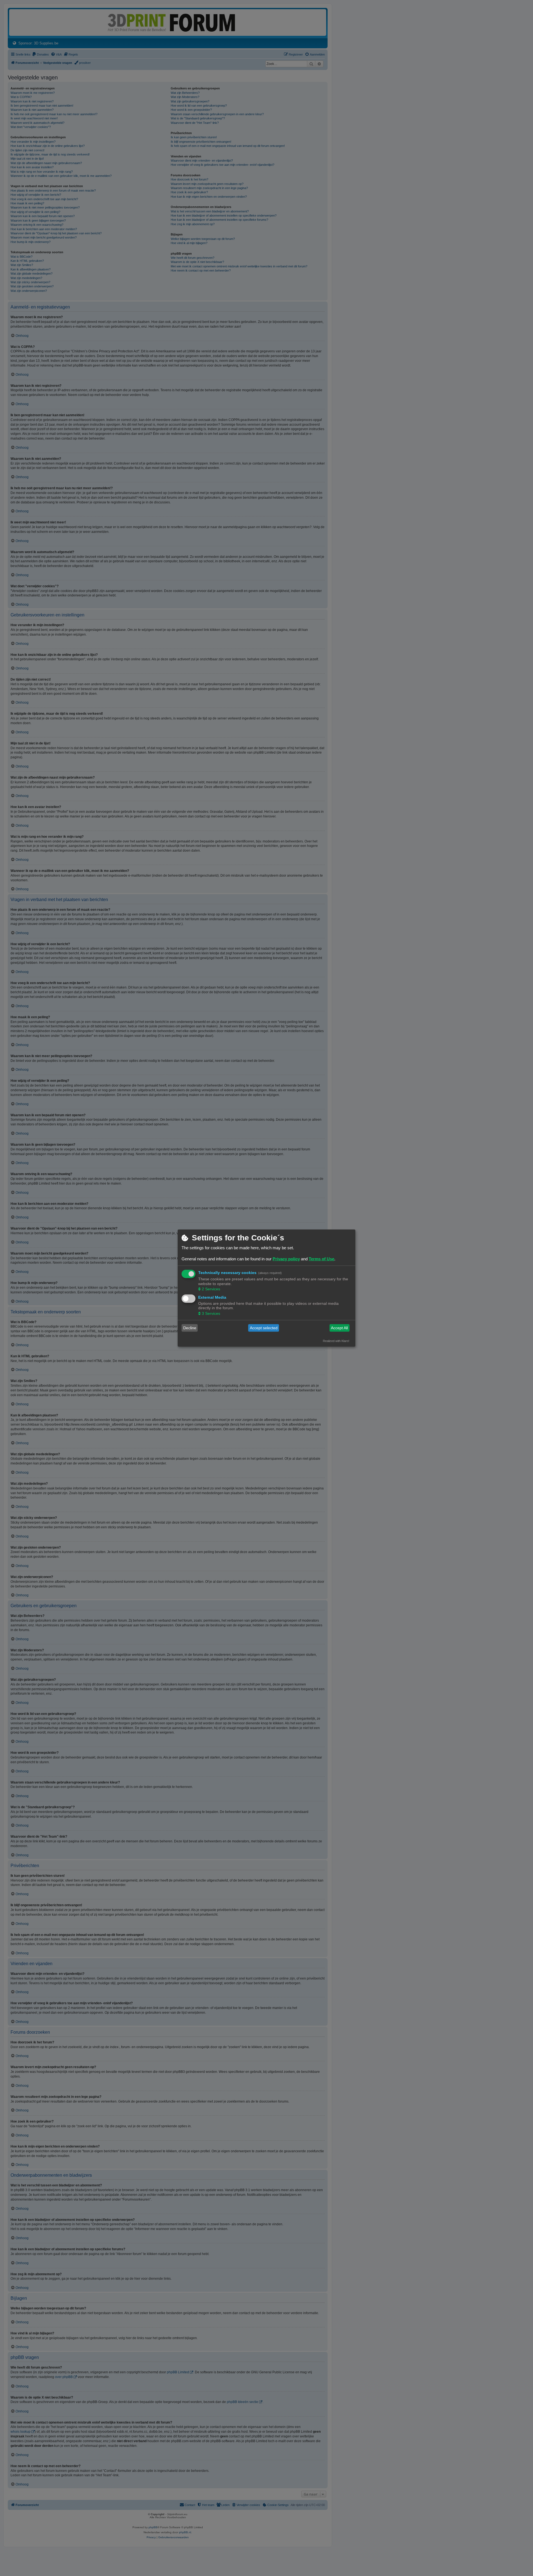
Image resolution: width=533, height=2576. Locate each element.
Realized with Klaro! (336, 1341)
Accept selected (264, 1328)
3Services (211, 1313)
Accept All (339, 1328)
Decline (190, 1328)
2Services (211, 1289)
